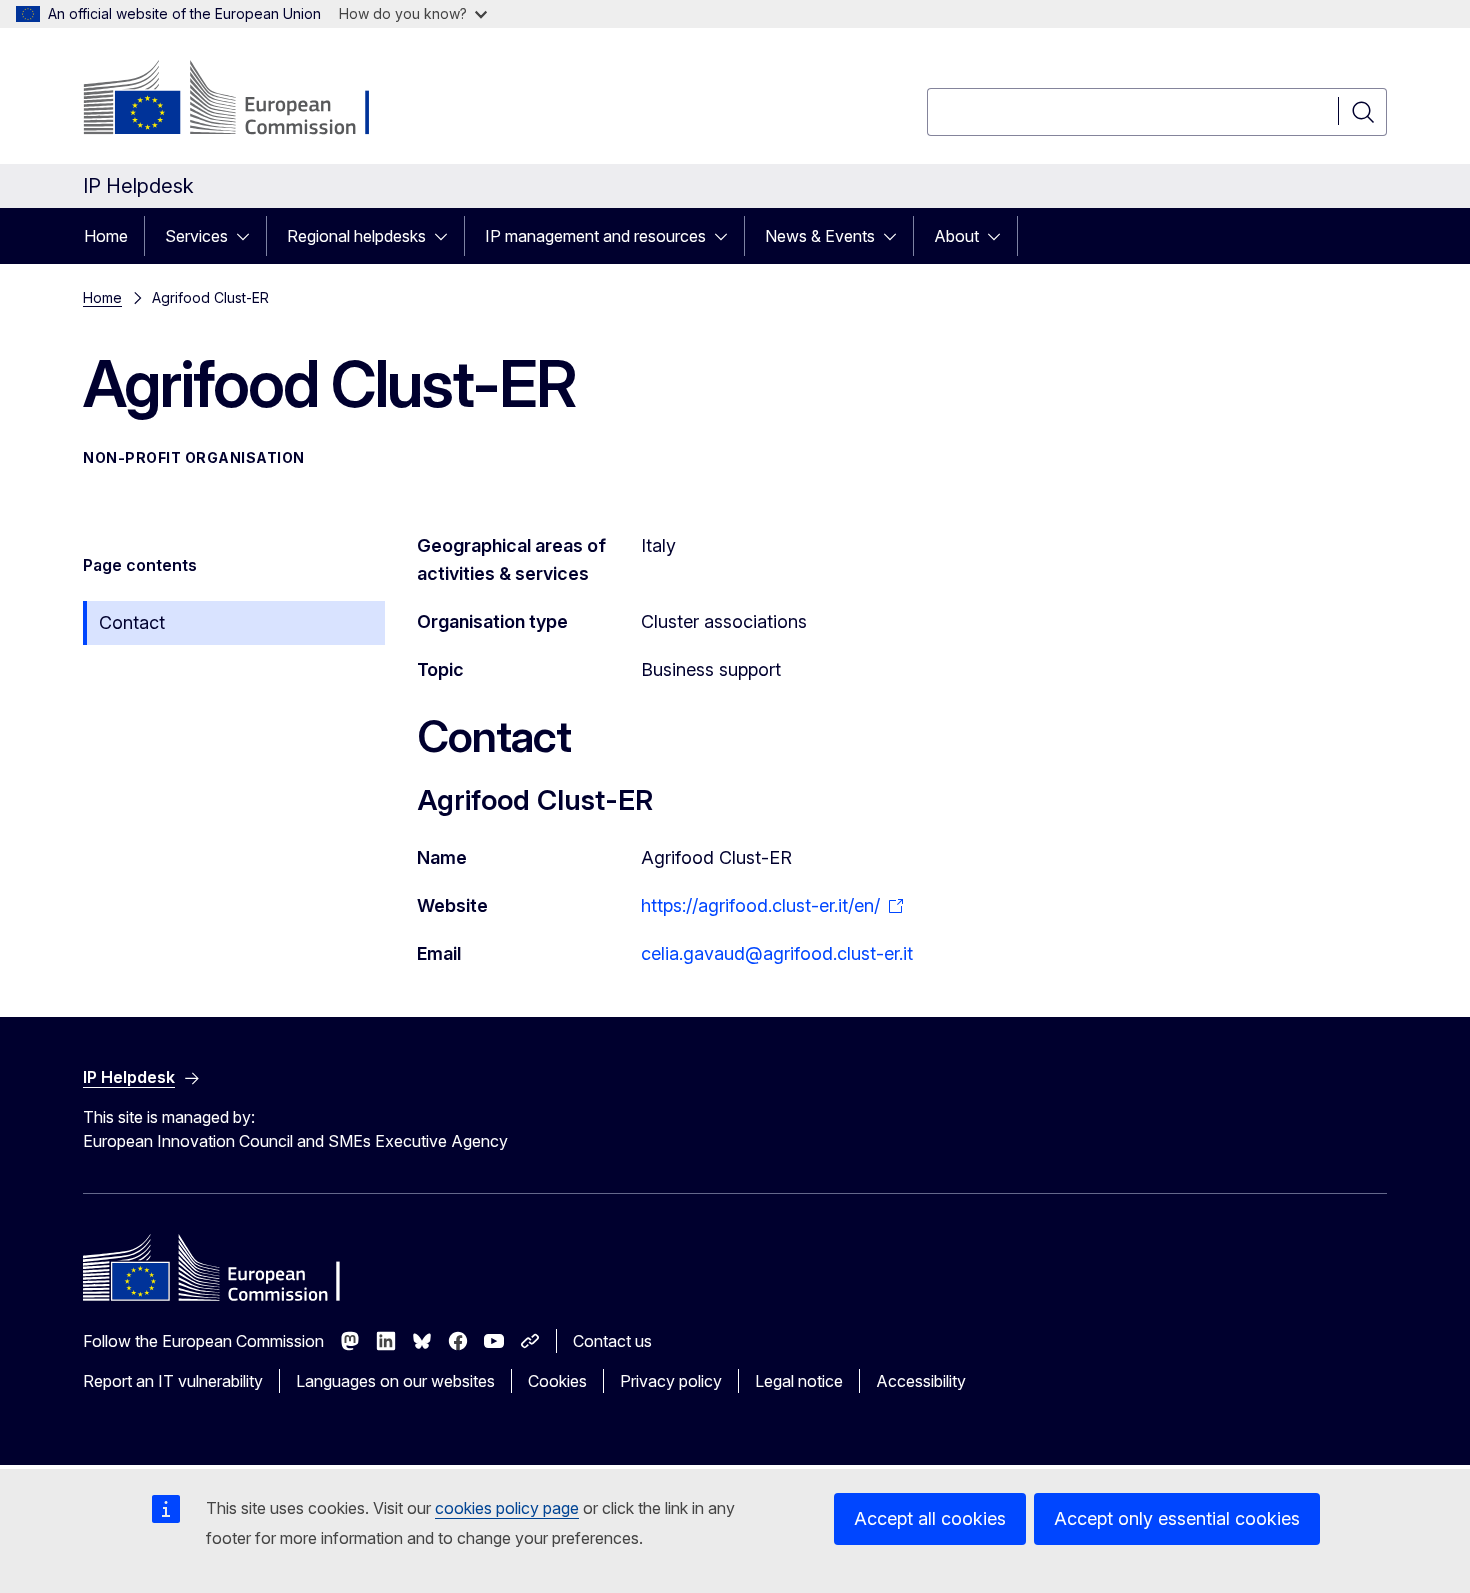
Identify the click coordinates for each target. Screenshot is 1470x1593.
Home (106, 236)
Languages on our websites (395, 1381)
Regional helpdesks (356, 236)
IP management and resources (595, 236)
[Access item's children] (249, 236)
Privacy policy (671, 1381)
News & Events (820, 236)
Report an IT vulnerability (173, 1381)
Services (196, 236)
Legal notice (799, 1381)
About (956, 236)
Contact (132, 622)
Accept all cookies (930, 1518)
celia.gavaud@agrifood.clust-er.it (777, 953)
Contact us (612, 1341)
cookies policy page (507, 1508)
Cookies (557, 1381)
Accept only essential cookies (1177, 1518)
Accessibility (921, 1381)
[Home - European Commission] (244, 100)
